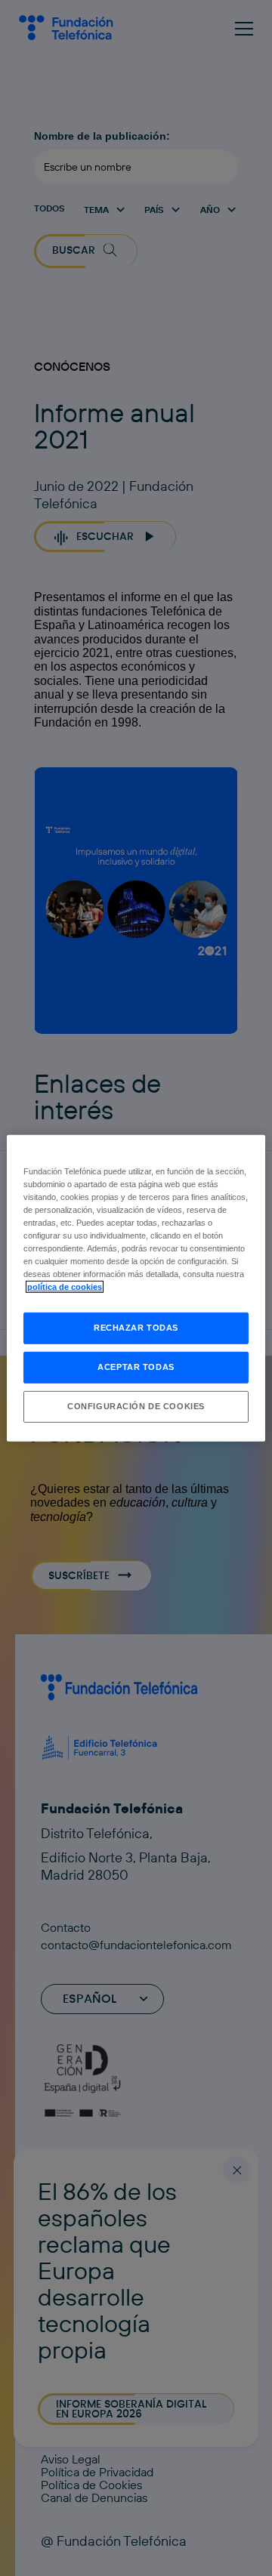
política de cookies (65, 1287)
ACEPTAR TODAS (136, 1367)
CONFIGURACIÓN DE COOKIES (136, 1406)
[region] (136, 1288)
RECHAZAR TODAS (136, 1328)
